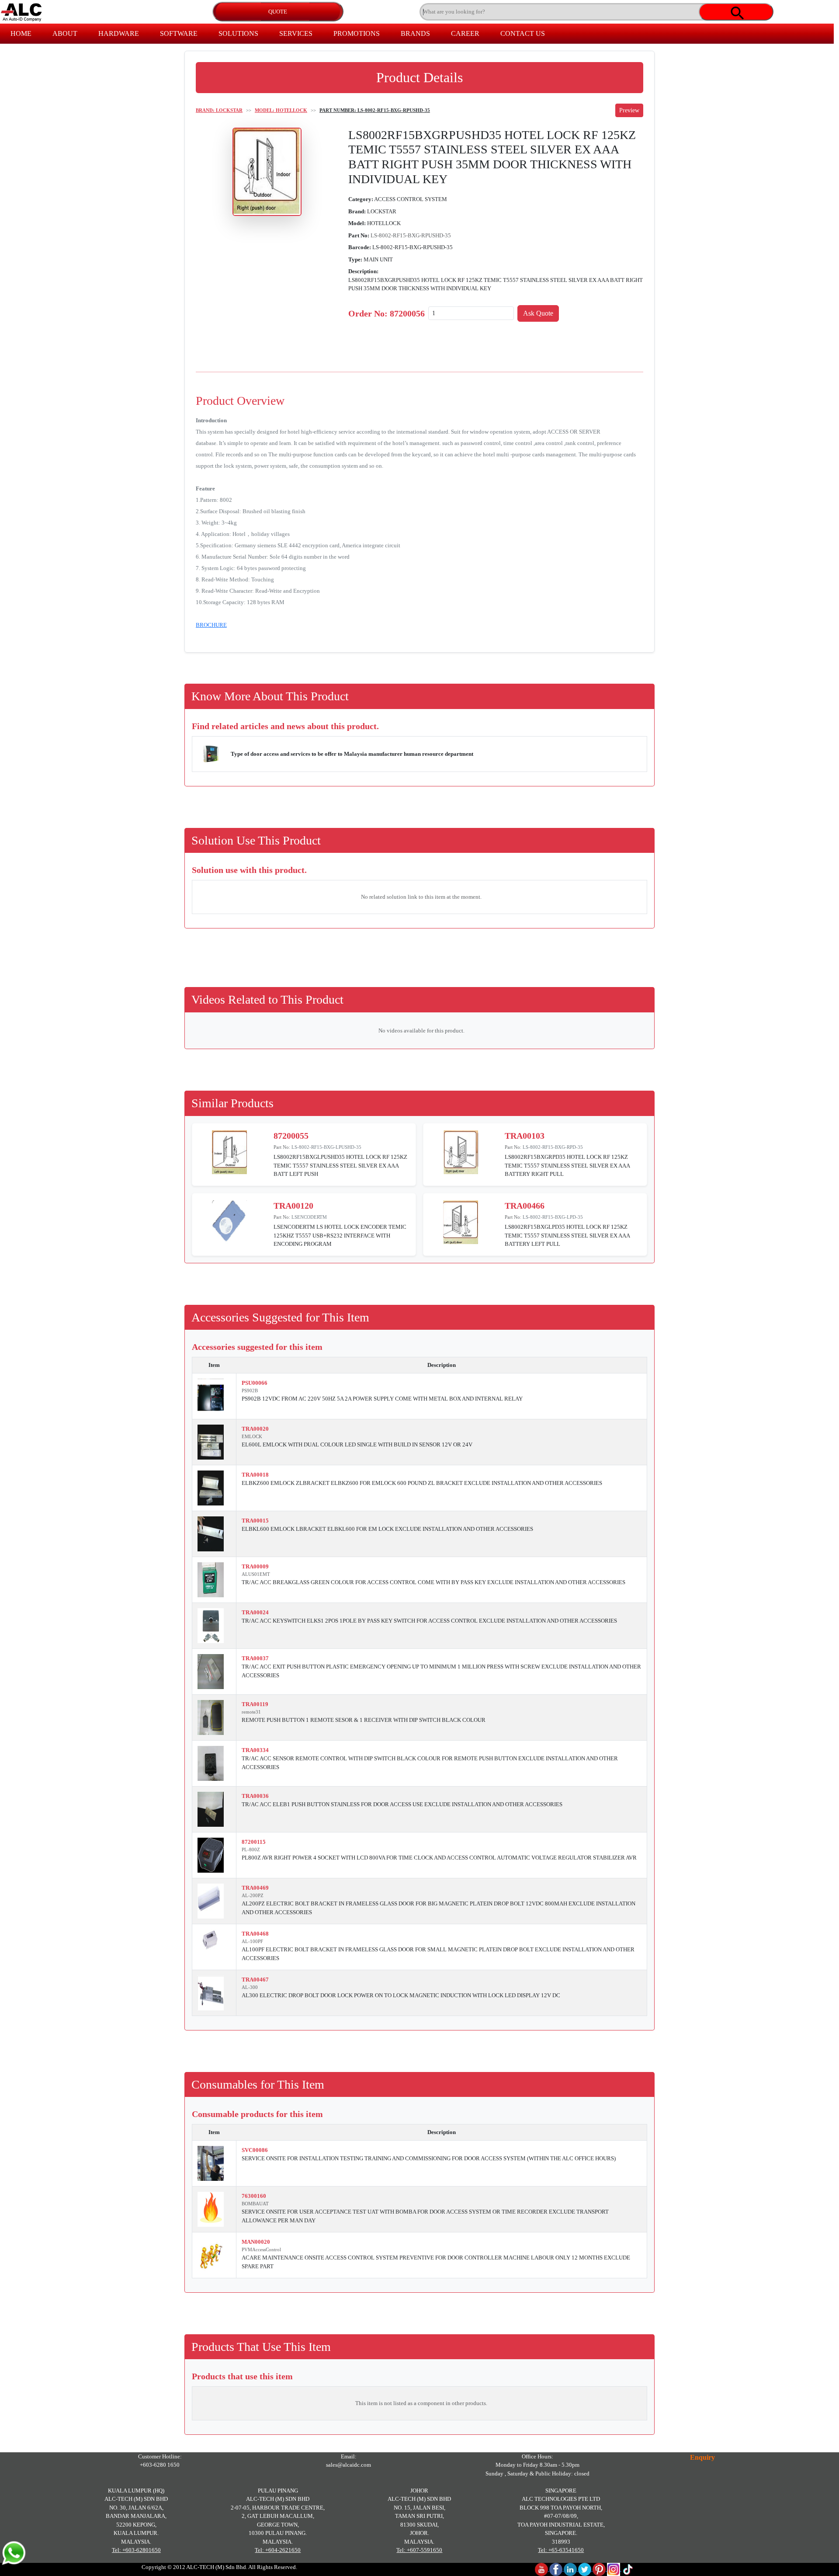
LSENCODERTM (309, 1217)
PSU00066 (255, 1383)
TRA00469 (255, 1888)
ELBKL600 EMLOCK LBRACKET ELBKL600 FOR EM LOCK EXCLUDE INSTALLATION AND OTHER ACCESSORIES (387, 1529)
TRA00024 (255, 1612)
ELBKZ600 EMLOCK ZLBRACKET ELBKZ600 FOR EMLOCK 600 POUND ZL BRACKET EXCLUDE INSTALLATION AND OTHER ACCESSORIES (422, 1483)
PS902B (250, 1391)
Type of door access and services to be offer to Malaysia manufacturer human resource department (352, 754)
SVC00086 (255, 2150)
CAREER (465, 33)
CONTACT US (523, 33)
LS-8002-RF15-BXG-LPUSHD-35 (326, 1147)
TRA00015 (255, 1521)
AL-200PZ (253, 1895)
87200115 (254, 1842)
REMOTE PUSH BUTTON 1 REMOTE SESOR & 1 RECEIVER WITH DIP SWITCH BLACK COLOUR (364, 1720)
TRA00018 (255, 1475)
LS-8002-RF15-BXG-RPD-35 (553, 1147)
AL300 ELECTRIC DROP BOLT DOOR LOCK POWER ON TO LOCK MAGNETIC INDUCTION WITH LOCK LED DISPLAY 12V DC (401, 1995)
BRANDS (415, 33)
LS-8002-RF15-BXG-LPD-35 (553, 1217)
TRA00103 (525, 1136)
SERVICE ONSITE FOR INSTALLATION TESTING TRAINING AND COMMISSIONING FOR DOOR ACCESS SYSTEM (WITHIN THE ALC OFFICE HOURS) (429, 2158)
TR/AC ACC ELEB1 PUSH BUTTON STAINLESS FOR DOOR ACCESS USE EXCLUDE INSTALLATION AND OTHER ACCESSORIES (402, 1804)
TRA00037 (255, 1658)
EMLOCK (252, 1436)
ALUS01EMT (256, 1574)
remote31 (251, 1712)
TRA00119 (255, 1704)
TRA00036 (255, 1796)
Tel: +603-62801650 (136, 2550)
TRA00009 (255, 1566)
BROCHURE (211, 625)
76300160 (254, 2196)
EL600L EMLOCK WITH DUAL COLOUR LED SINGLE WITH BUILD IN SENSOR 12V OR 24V (357, 1444)
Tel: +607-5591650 (419, 2550)
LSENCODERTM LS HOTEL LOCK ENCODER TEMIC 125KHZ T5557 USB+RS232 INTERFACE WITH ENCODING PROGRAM (340, 1235)
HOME (21, 33)
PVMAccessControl (261, 2249)
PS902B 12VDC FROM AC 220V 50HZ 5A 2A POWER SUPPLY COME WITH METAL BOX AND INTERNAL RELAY (382, 1399)
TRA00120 (293, 1206)
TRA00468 (255, 1934)
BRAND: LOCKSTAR (219, 110)
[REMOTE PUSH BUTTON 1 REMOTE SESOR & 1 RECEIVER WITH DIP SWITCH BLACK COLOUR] (211, 1717)
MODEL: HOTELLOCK (281, 110)
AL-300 (250, 1987)
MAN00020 (256, 2242)
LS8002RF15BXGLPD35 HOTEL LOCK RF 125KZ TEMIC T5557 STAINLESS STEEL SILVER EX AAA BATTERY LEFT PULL (567, 1235)
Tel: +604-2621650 (278, 2550)
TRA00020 (255, 1429)
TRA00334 (255, 1750)
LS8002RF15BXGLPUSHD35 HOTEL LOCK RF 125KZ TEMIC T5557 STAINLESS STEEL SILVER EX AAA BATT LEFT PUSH (340, 1165)
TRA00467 (255, 1980)
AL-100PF (252, 1941)
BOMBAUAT (255, 2204)
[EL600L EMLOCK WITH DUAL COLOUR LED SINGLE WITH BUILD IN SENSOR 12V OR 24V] (211, 1442)
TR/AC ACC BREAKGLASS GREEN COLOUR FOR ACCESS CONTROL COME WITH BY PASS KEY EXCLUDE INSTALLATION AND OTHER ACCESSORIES (433, 1582)
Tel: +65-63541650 (561, 2550)
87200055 (291, 1136)
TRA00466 (525, 1206)
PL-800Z (251, 1849)
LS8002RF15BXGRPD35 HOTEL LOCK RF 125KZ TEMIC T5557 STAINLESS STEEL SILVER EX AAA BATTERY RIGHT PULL (567, 1165)
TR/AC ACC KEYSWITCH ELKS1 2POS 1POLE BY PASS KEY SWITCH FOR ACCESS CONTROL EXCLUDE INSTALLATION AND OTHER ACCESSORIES (429, 1621)
